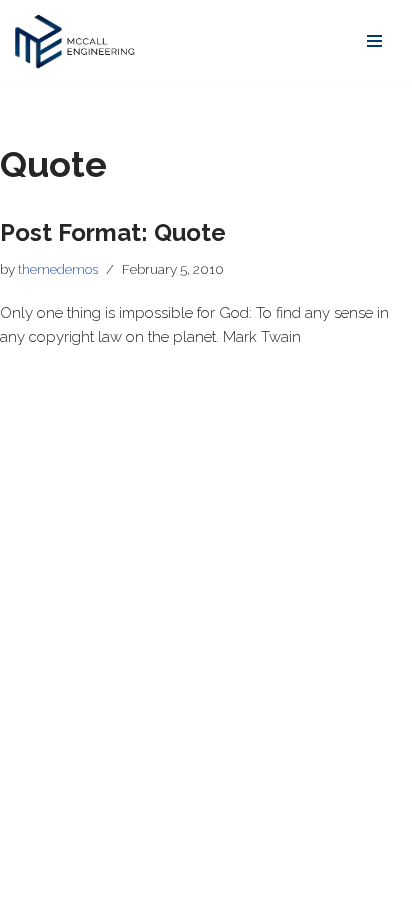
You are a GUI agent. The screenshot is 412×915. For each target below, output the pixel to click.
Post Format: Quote (113, 232)
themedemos (58, 269)
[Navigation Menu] (374, 41)
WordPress (183, 895)
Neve (32, 895)
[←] (75, 41)
